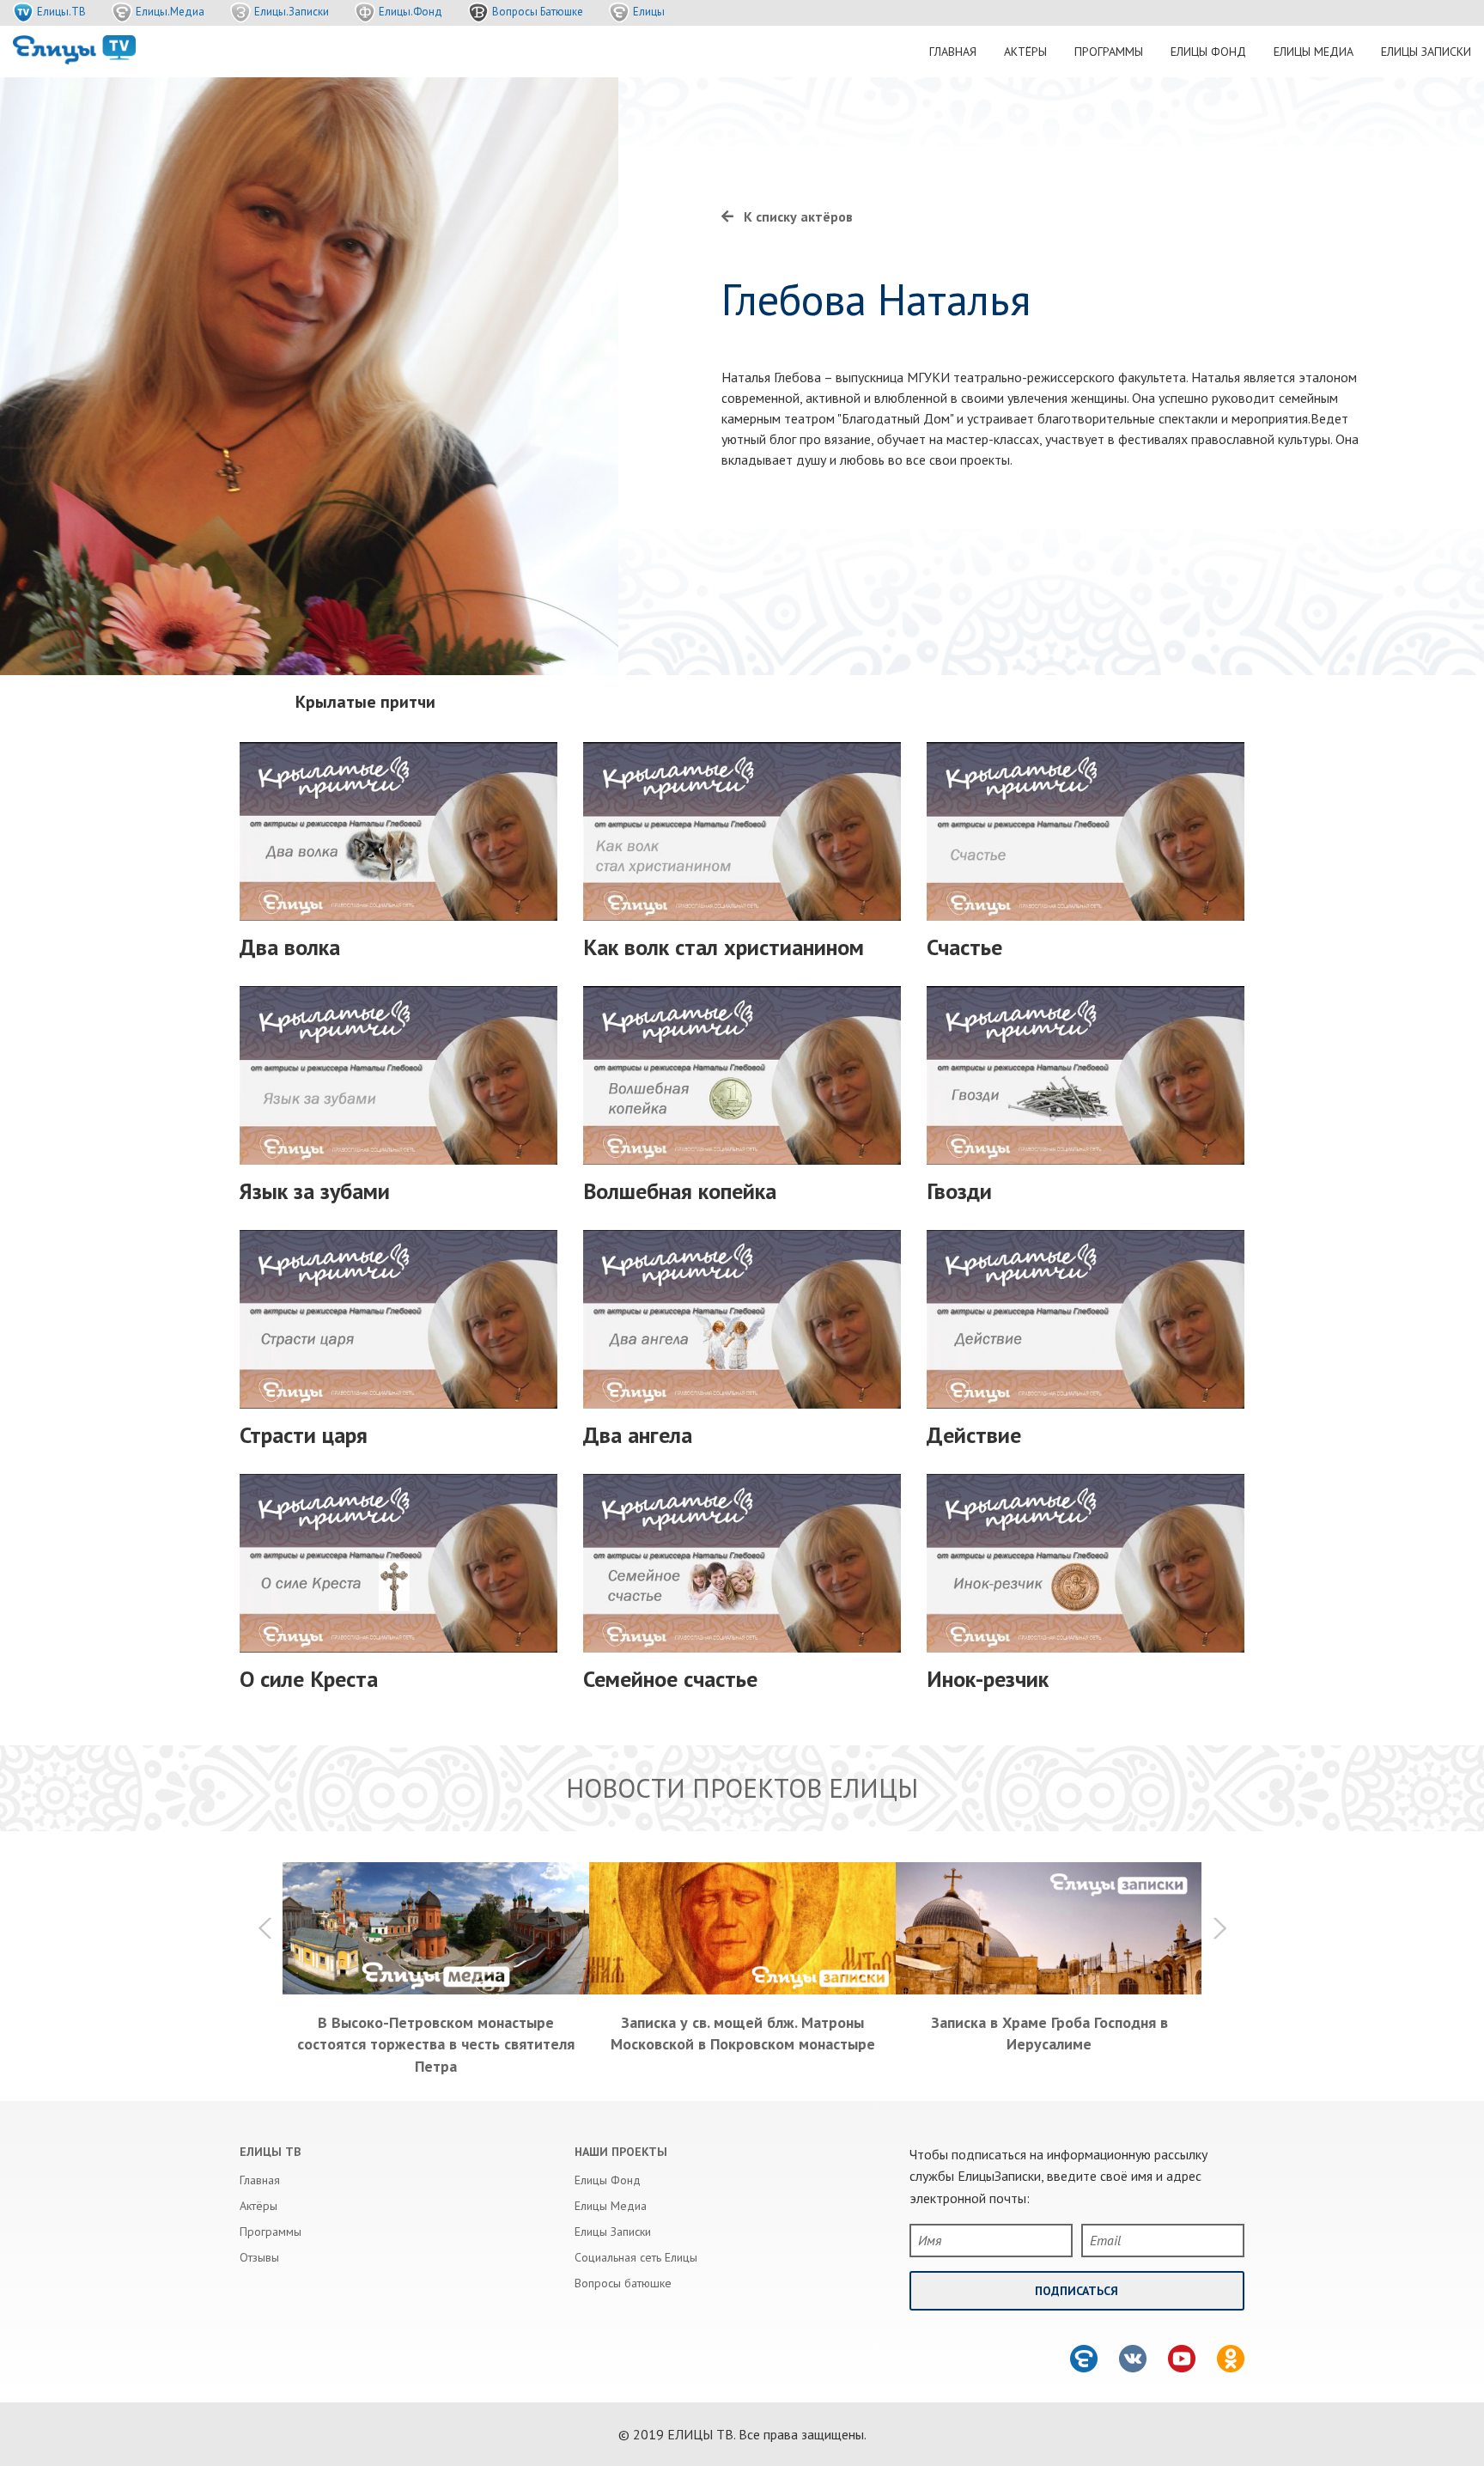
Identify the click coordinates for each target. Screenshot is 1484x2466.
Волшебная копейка (680, 1191)
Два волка (290, 947)
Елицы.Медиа (170, 12)
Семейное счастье (670, 1679)
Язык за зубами (315, 1191)
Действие (974, 1435)
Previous (265, 1928)
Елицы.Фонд (411, 12)
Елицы (649, 12)
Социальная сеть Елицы (636, 2257)
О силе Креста (309, 1679)
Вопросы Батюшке (538, 12)
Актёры (1025, 52)
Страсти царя (304, 1435)
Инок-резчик (988, 1679)
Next (1219, 1928)
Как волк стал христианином (724, 947)
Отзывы (259, 2257)
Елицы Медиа (1314, 52)
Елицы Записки (1426, 52)
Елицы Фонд (1208, 52)
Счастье (964, 947)
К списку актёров (798, 216)
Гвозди (959, 1191)
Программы (1109, 52)
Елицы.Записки (292, 12)
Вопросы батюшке (623, 2283)
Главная (953, 52)
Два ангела (638, 1435)
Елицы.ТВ (61, 12)
